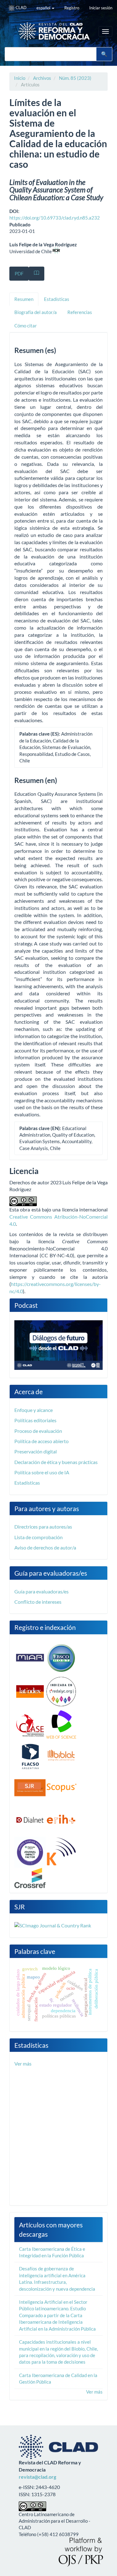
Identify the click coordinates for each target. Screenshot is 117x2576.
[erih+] (61, 1819)
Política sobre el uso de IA (42, 1472)
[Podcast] (58, 1344)
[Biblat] (61, 1756)
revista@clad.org (37, 2477)
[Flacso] (30, 1756)
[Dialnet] (30, 1819)
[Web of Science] (61, 1725)
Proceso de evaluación (38, 1431)
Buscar (104, 54)
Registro (72, 8)
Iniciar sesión (101, 8)
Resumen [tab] (24, 299)
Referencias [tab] (80, 312)
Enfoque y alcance (34, 1410)
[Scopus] (61, 1787)
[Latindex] (30, 1691)
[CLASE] (30, 1725)
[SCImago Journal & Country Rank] (53, 1925)
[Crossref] (30, 1877)
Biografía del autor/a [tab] (36, 312)
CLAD (21, 7)
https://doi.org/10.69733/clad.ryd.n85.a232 (55, 218)
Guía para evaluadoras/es (41, 1591)
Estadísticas (27, 1483)
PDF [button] (19, 273)
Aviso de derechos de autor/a (45, 1547)
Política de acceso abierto (41, 1441)
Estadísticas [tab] (57, 299)
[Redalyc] (61, 1691)
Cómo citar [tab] (26, 326)
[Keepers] (61, 1852)
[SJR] (30, 1787)
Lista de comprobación (39, 1537)
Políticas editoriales (35, 1420)
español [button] (44, 8)
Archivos (42, 78)
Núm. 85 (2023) (75, 78)
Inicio (20, 78)
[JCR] (30, 1852)
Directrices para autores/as (43, 1527)
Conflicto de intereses (38, 1602)
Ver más (23, 2064)
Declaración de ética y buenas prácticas (56, 1462)
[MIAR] (30, 1657)
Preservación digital (36, 1451)
